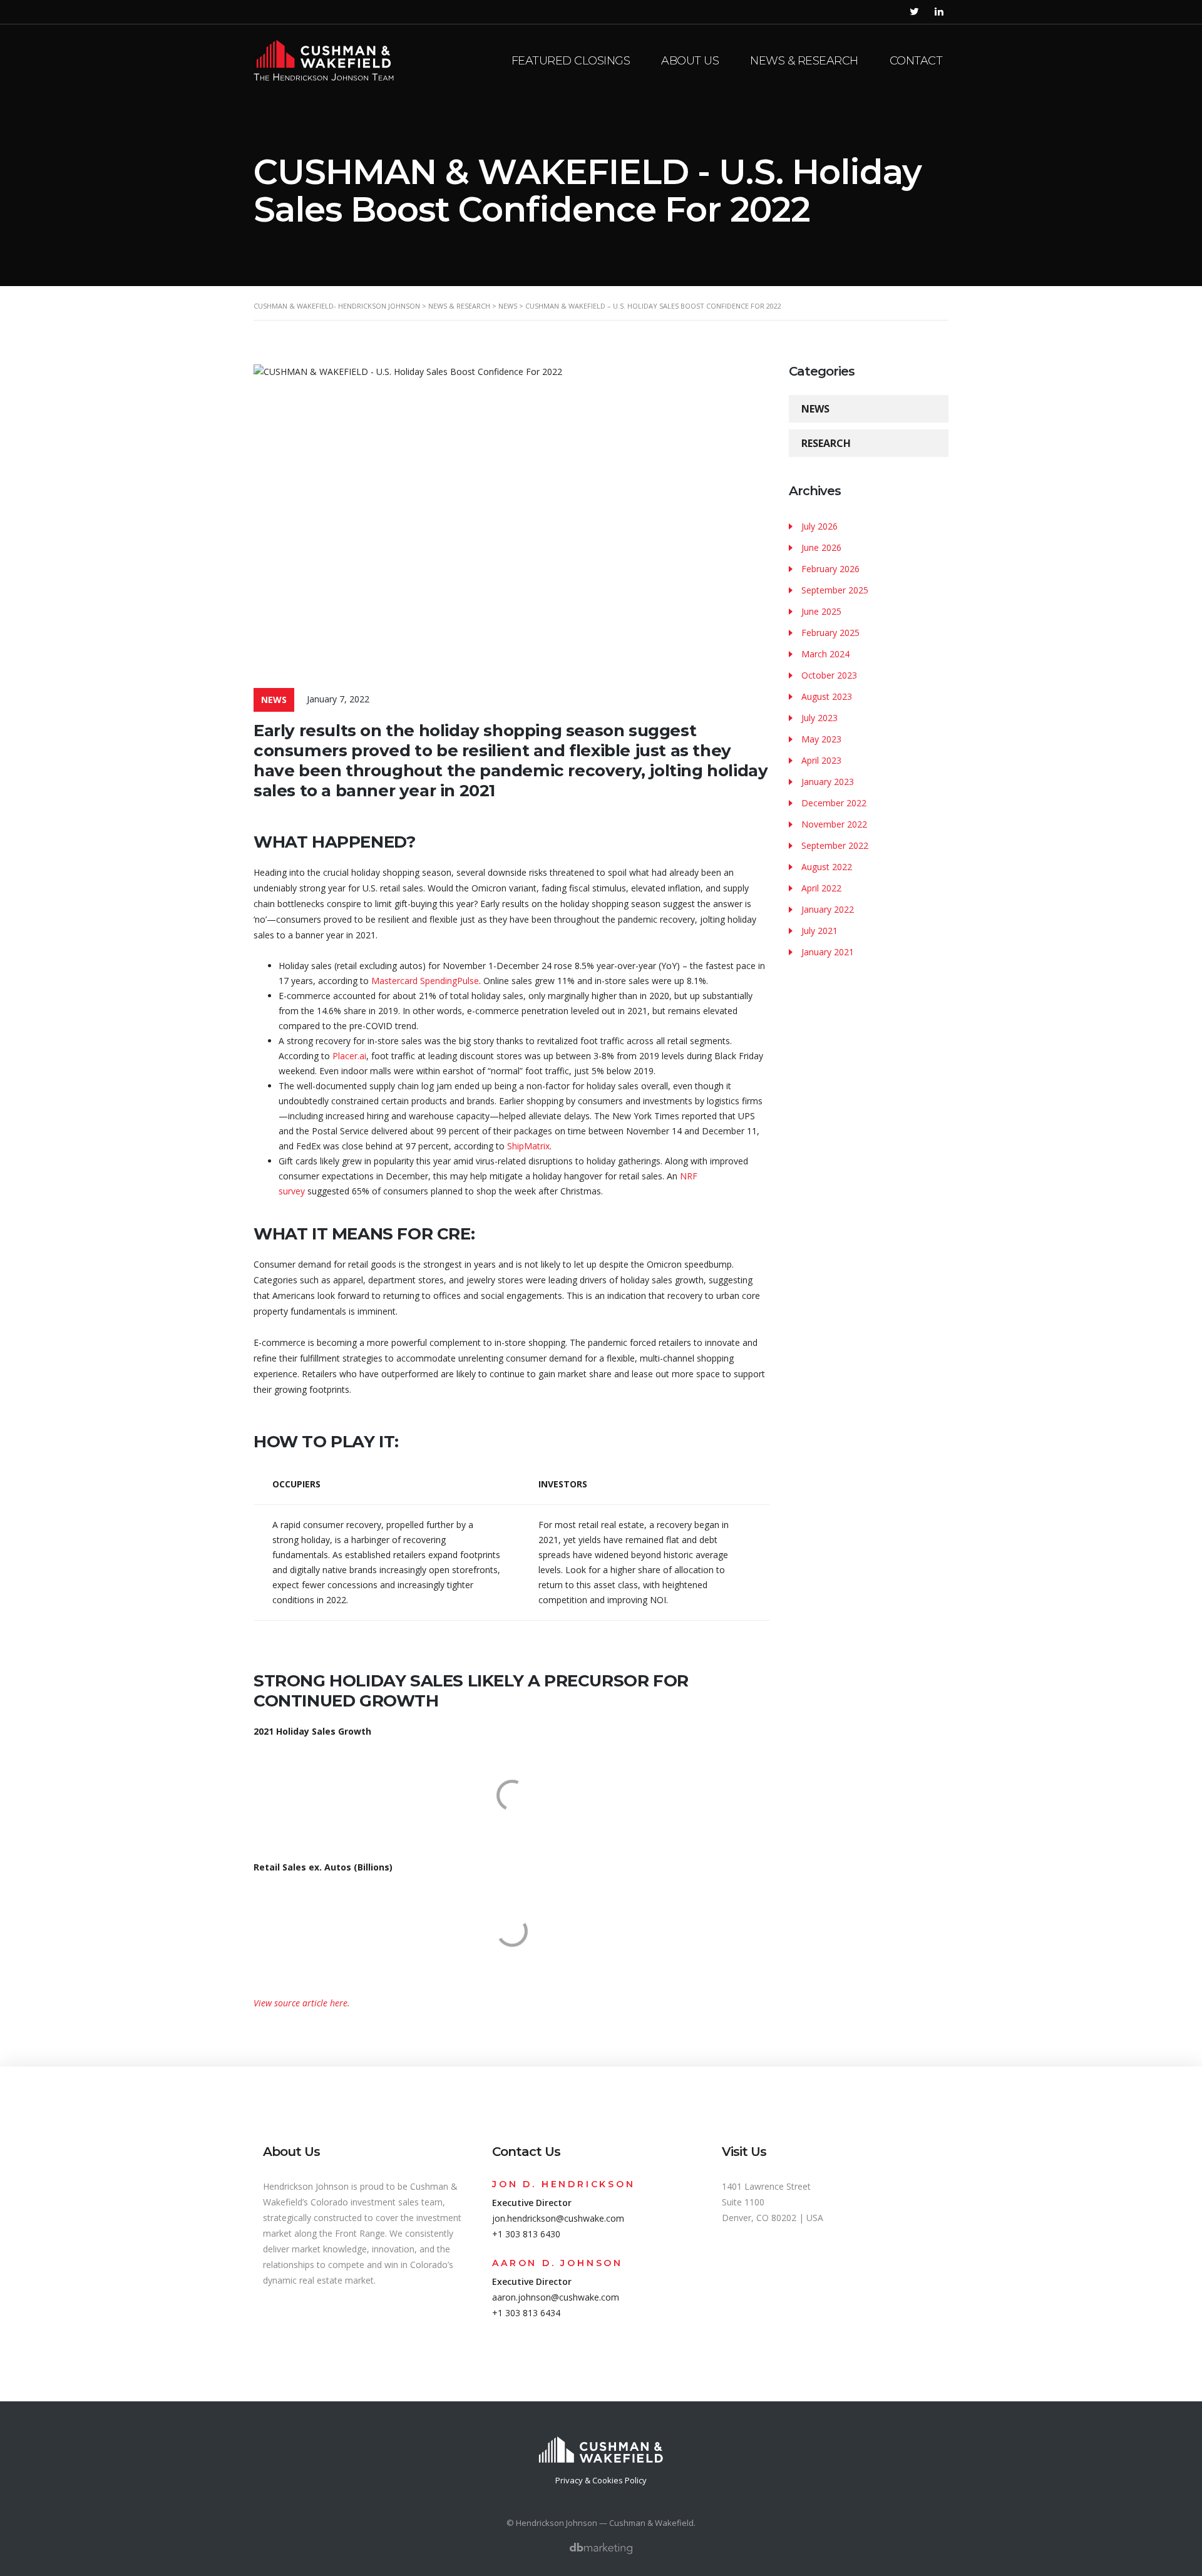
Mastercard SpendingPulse (425, 981)
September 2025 (835, 590)
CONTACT (916, 61)
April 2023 (821, 760)
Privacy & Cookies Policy (601, 2480)
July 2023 (819, 718)
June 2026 (821, 547)
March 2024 (825, 654)
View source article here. (302, 2003)
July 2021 (819, 931)
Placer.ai (349, 1056)
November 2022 (834, 824)
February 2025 (830, 633)
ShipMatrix (528, 1146)
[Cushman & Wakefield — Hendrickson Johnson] (324, 59)
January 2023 (828, 782)
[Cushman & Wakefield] (601, 2443)
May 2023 (821, 739)
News (815, 409)
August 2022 (827, 867)
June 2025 (821, 611)
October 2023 (829, 675)
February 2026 (830, 569)
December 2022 (834, 803)
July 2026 (819, 526)
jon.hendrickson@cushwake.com (558, 2218)
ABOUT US (690, 61)
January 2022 (828, 909)
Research (826, 443)
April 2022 (821, 888)
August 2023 (827, 696)
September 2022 (835, 845)
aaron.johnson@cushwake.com (556, 2297)
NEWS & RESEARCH (804, 61)
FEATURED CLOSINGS (571, 61)
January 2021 (828, 952)
